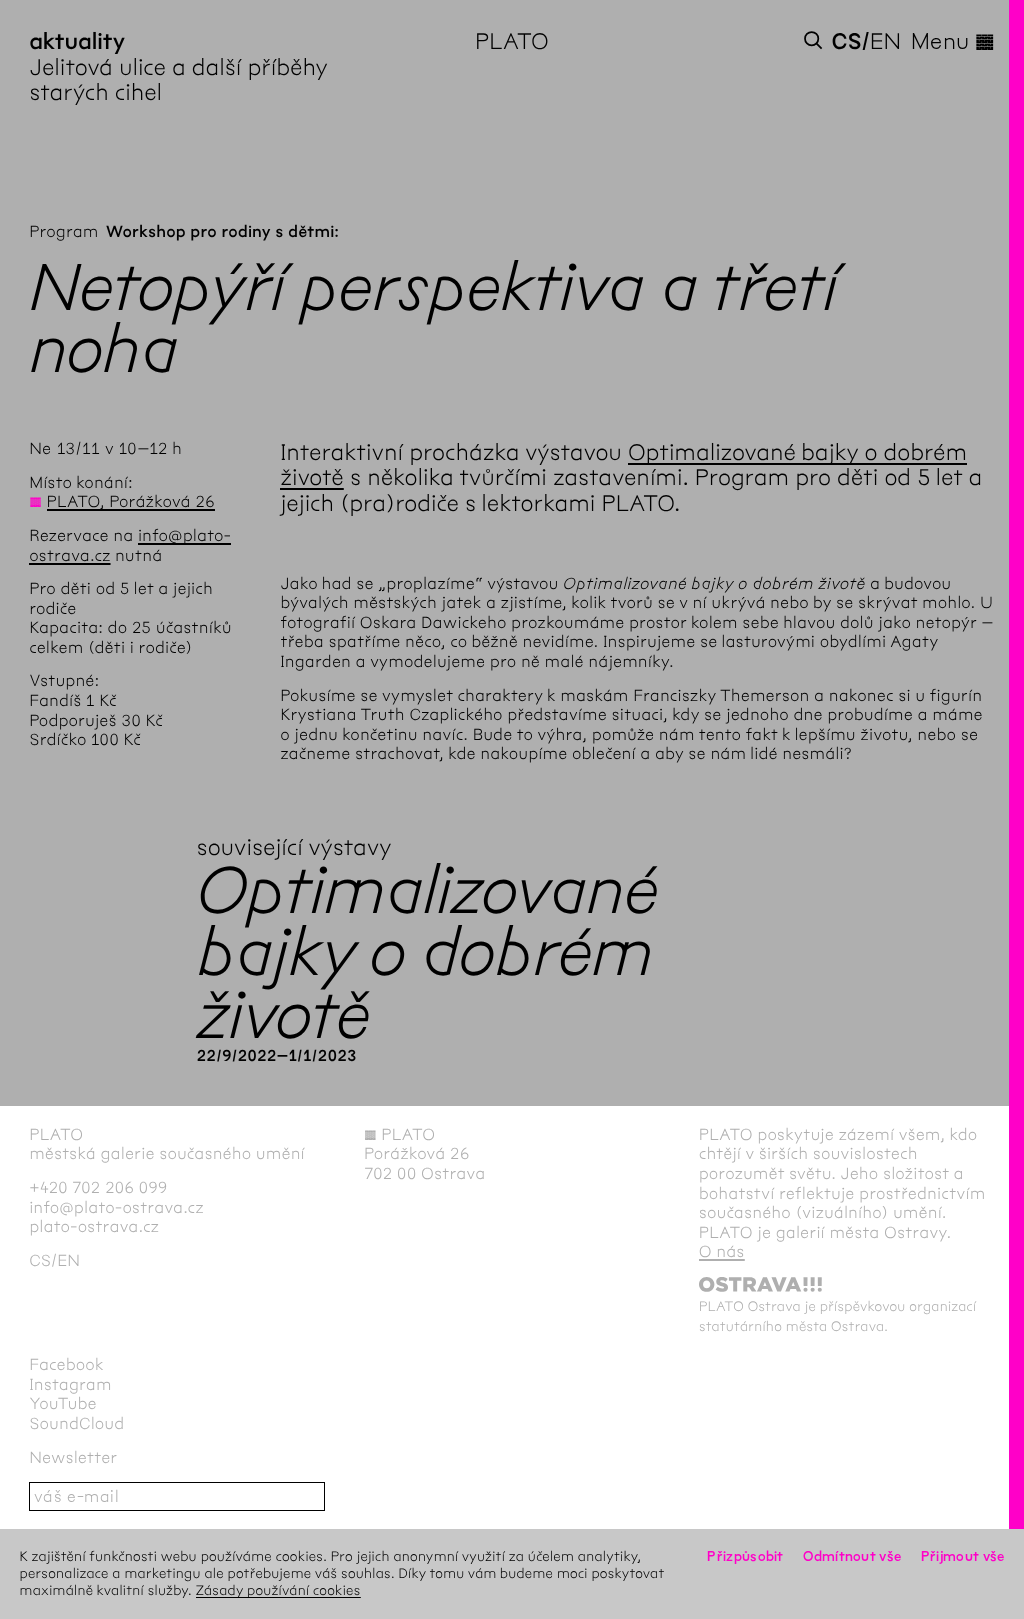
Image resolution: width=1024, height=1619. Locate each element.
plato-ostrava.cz (94, 1227)
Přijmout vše (963, 1556)
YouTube (63, 1404)
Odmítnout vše (852, 1556)
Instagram (70, 1385)
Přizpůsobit (745, 1556)
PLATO (512, 41)
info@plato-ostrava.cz (116, 1208)
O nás (722, 1252)
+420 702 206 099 (98, 1188)
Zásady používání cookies (278, 1590)
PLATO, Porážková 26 (131, 502)
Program (63, 232)
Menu (953, 41)
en (885, 41)
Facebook (66, 1365)
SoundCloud (76, 1424)
